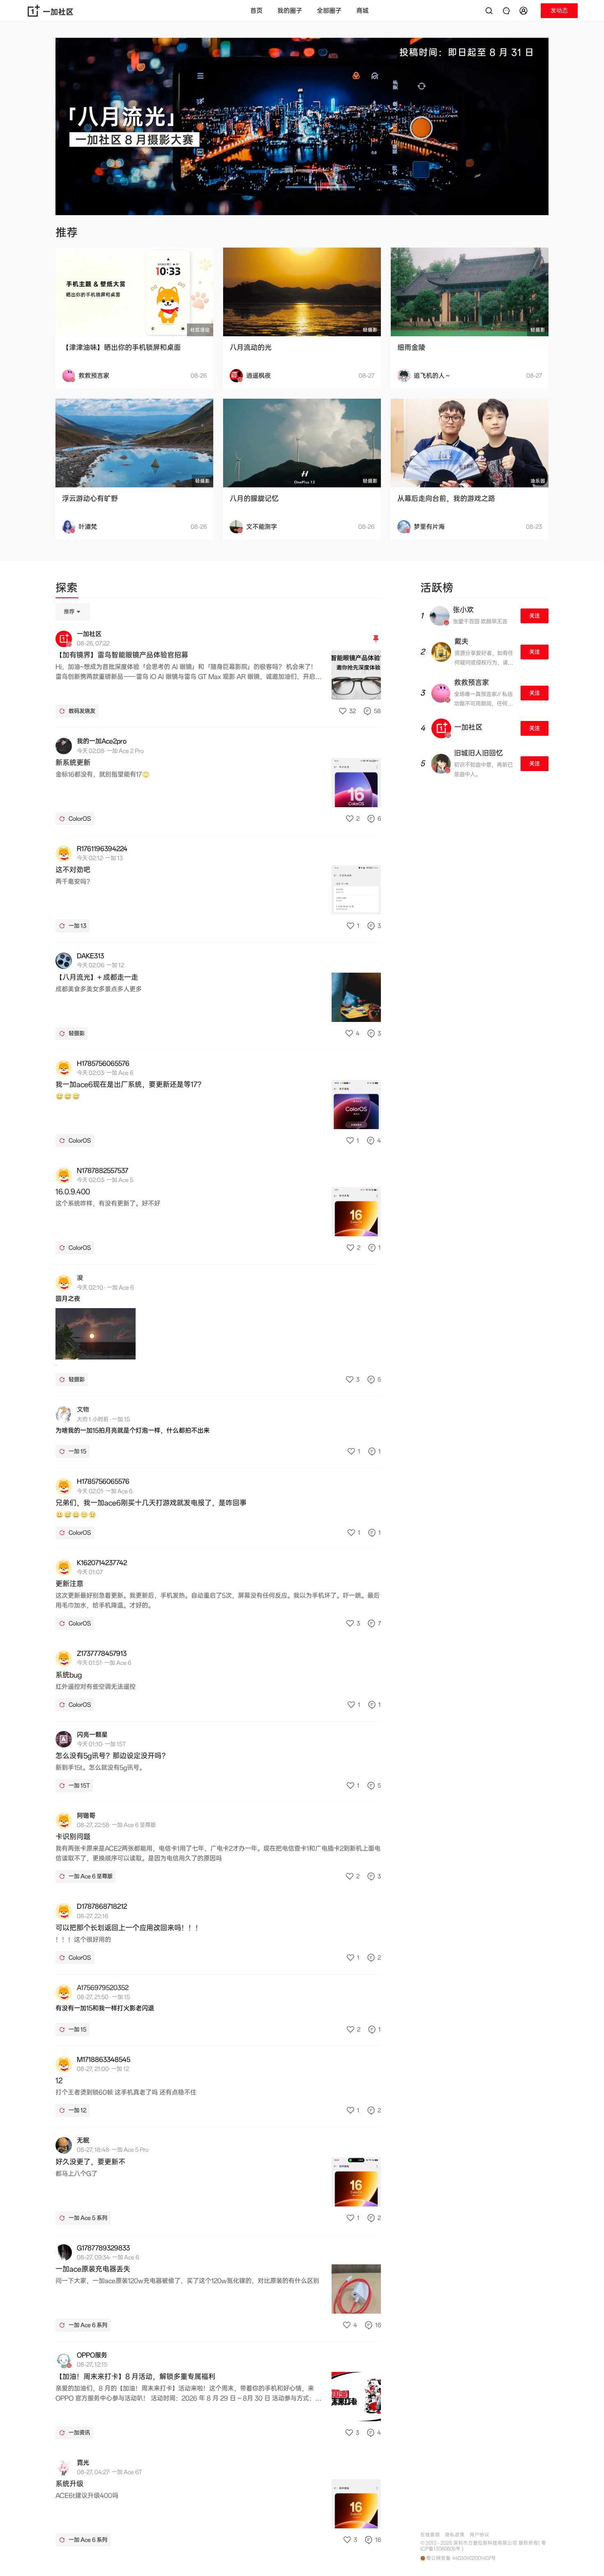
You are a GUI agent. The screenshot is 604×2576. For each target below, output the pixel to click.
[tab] (67, 589)
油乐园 (538, 481)
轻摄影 (370, 330)
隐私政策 (455, 2535)
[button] (525, 11)
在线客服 (430, 2535)
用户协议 (480, 2535)
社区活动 (200, 330)
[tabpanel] (218, 1580)
